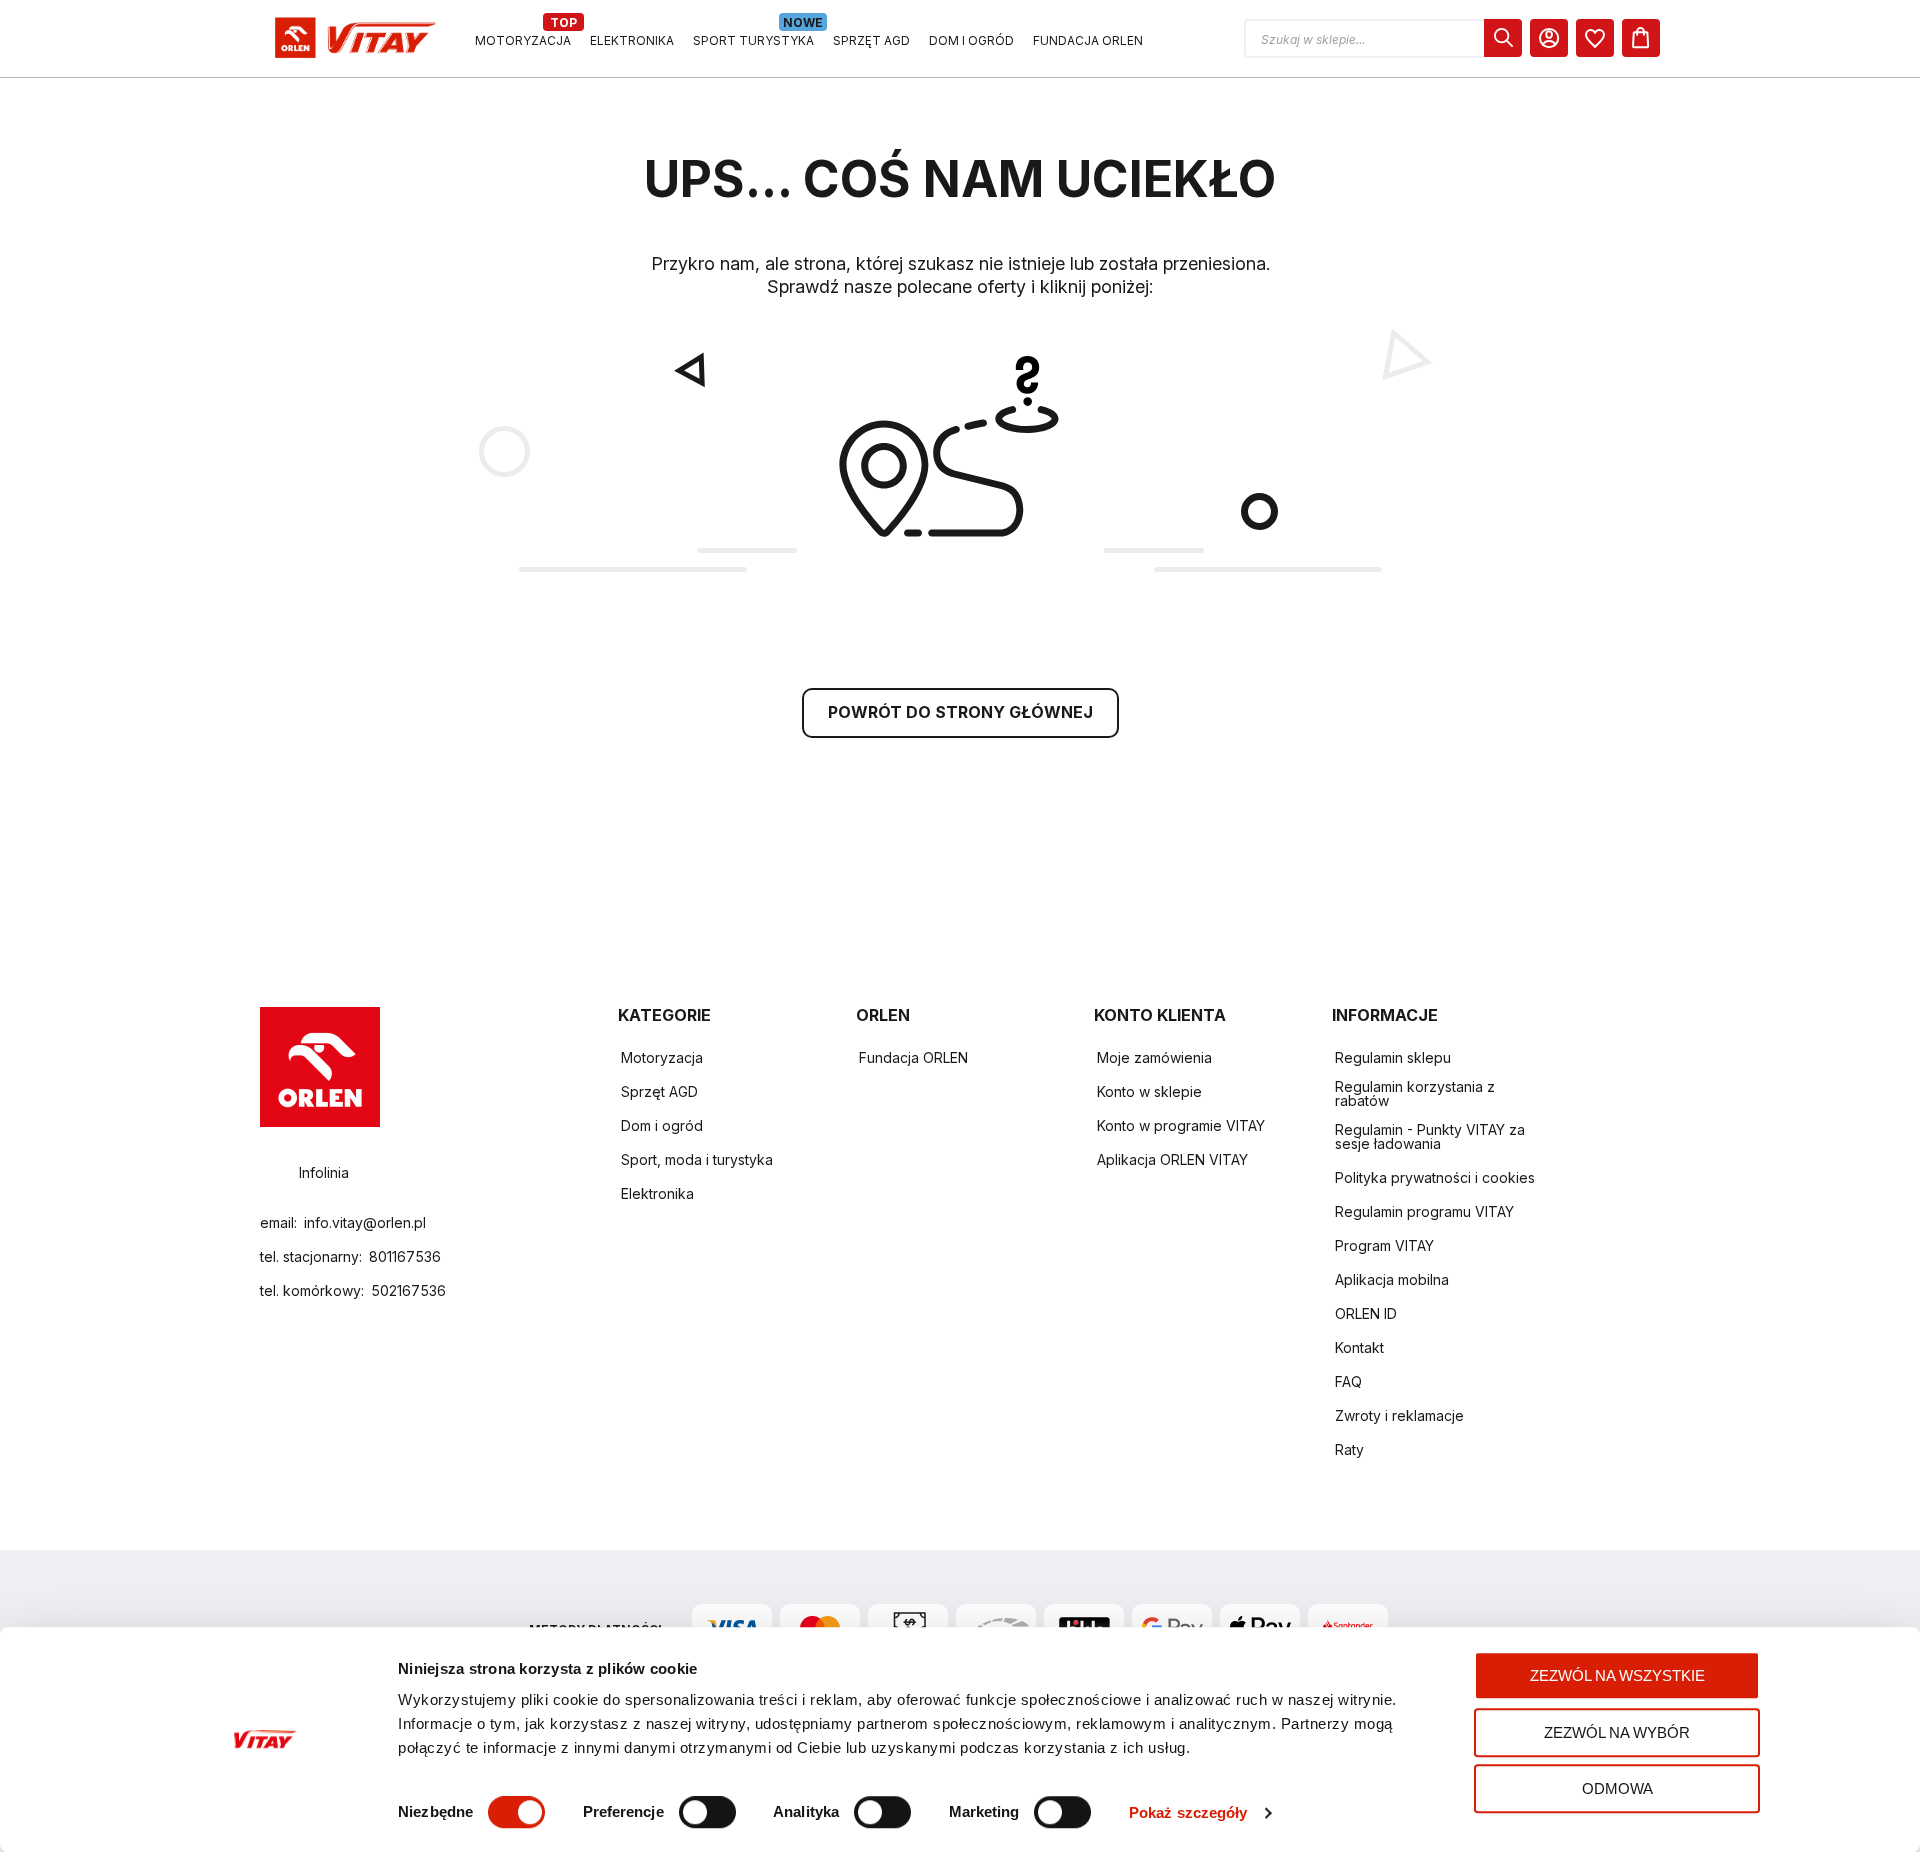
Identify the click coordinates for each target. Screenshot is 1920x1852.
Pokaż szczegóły (1188, 1812)
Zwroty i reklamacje (1399, 1415)
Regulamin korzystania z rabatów (1415, 1093)
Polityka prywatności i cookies (1435, 1177)
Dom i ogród (662, 1125)
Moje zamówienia (1154, 1057)
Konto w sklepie (1149, 1091)
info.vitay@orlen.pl (365, 1222)
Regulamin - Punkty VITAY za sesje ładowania (1430, 1136)
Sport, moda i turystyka (697, 1159)
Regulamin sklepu (1393, 1057)
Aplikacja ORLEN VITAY (1172, 1159)
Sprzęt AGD (659, 1091)
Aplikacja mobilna (1392, 1279)
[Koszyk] (1641, 38)
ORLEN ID (1366, 1313)
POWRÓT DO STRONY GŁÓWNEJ (960, 712)
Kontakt (1359, 1347)
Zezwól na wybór (1617, 1732)
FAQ (1348, 1381)
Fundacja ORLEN (913, 1057)
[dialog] (1595, 38)
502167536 (408, 1290)
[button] (1383, 38)
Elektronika (657, 1193)
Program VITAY (1384, 1245)
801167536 (405, 1256)
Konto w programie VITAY (1181, 1125)
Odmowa (1617, 1788)
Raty (1349, 1449)
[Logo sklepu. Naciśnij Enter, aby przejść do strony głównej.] (352, 38)
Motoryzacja (662, 1057)
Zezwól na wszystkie (1617, 1675)
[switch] (707, 1814)
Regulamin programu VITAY (1424, 1211)
